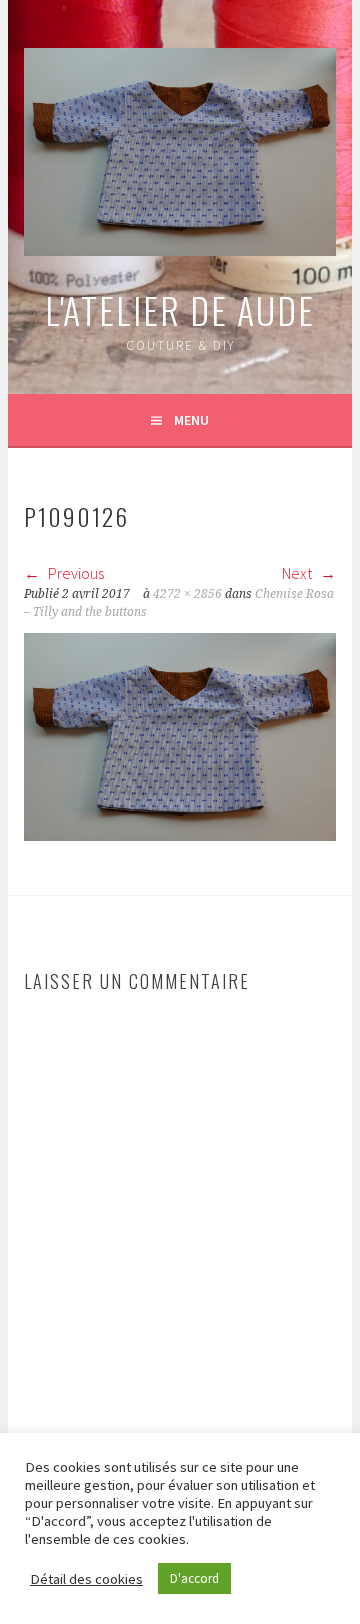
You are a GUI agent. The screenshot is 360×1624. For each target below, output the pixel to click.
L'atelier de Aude (180, 309)
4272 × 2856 (187, 594)
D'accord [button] (194, 1578)
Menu (191, 420)
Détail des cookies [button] (86, 1579)
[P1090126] (179, 835)
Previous (74, 573)
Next (298, 573)
